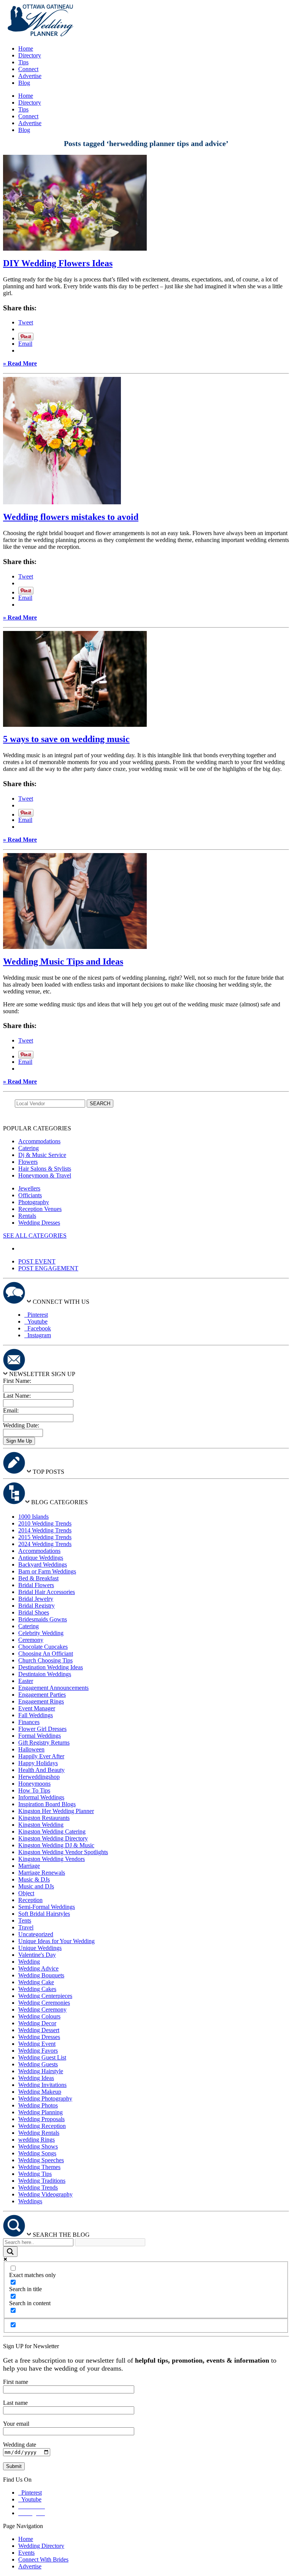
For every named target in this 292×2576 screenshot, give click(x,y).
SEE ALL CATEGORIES (35, 1236)
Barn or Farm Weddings (47, 1571)
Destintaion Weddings (45, 1674)
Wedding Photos (38, 2105)
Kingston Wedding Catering (52, 1831)
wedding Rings (36, 2140)
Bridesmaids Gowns (43, 1619)
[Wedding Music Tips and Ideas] (75, 947)
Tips (23, 62)
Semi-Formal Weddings (47, 1907)
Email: (11, 1410)
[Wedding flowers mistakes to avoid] (62, 502)
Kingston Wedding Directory (53, 1838)
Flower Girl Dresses (42, 1729)
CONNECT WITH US (61, 1302)
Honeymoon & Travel (45, 1175)
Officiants (30, 1195)
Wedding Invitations (42, 2085)
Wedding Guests (38, 2064)
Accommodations (39, 1141)
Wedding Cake (36, 1982)
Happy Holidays (38, 1763)
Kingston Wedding (41, 1825)
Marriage (29, 1866)
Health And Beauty (41, 1770)
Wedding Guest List (42, 2057)
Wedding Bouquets (41, 1975)
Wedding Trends (38, 2187)
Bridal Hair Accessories (47, 1592)
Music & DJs (34, 1879)
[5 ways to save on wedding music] (75, 725)
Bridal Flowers (36, 1585)
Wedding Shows (38, 2146)
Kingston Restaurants (44, 1818)
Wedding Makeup (40, 2092)
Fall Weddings (36, 1715)
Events (26, 2553)
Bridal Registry (36, 1606)
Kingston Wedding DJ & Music (56, 1845)
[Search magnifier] (10, 2252)
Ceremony (31, 1640)
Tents (25, 1920)
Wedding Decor (37, 2023)
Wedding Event (37, 2044)
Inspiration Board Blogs (47, 1804)
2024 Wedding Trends (45, 1544)
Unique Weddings (40, 1948)
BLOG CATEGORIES (60, 1502)
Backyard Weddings (43, 1565)
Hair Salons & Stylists (45, 1169)
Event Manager (37, 1708)
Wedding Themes (39, 2167)
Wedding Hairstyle (41, 2071)
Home (26, 48)
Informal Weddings (41, 1797)
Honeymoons (34, 1784)
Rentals (27, 1216)
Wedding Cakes (37, 1989)
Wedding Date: (21, 1425)
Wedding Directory (41, 2546)
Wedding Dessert (39, 2030)
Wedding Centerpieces (45, 1996)
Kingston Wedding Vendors (52, 1859)
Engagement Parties (42, 1695)
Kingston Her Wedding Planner (56, 1811)
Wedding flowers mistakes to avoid (71, 517)
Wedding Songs (37, 2153)
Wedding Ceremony (42, 2009)
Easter (26, 1681)
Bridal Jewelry (36, 1599)
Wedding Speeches (41, 2160)
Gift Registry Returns (44, 1742)
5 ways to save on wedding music (66, 739)
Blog (24, 83)
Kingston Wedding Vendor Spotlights (63, 1852)
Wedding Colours (39, 2016)
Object (26, 1893)
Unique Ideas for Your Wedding (56, 1941)
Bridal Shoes (34, 1612)
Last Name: (17, 1396)
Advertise (30, 76)
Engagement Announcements (53, 1688)
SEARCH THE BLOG (61, 2235)
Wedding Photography (45, 2098)
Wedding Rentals (39, 2133)
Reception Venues (40, 1209)
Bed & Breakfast (38, 1578)
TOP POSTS (48, 1472)
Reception (30, 1900)
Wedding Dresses (39, 1223)
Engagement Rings (41, 1701)
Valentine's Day (37, 1955)
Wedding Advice (38, 1968)
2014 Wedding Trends (45, 1530)
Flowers (28, 1162)
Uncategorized (36, 1934)
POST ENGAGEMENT (48, 1268)
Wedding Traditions (42, 2181)
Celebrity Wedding (41, 1633)
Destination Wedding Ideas (51, 1667)
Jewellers (29, 1188)
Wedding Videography (45, 2194)
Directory (30, 55)
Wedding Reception (42, 2126)
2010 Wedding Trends (45, 1523)
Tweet (26, 322)
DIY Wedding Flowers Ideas (58, 263)
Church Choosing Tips (45, 1660)
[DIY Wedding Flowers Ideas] (75, 249)
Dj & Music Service (42, 1155)
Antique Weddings (41, 1558)
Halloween (31, 1749)
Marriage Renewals (42, 1873)
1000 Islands (33, 1517)
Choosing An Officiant (46, 1654)
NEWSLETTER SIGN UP (42, 1374)
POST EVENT (37, 1261)
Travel (26, 1927)
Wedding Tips (35, 2174)
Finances (29, 1722)
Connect (28, 69)
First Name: (17, 1381)
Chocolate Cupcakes (43, 1647)
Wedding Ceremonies (44, 2003)
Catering (29, 1148)
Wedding (29, 1962)
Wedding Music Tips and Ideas (63, 961)
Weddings (30, 2201)
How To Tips (34, 1790)
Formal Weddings (40, 1736)
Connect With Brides (43, 2559)
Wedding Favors (38, 2051)
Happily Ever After (41, 1756)
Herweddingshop (39, 1777)
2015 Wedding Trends (45, 1537)
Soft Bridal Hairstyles (44, 1914)
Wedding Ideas (36, 2078)
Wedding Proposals (41, 2119)
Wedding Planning (40, 2112)
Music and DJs (36, 1886)
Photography (34, 1202)
